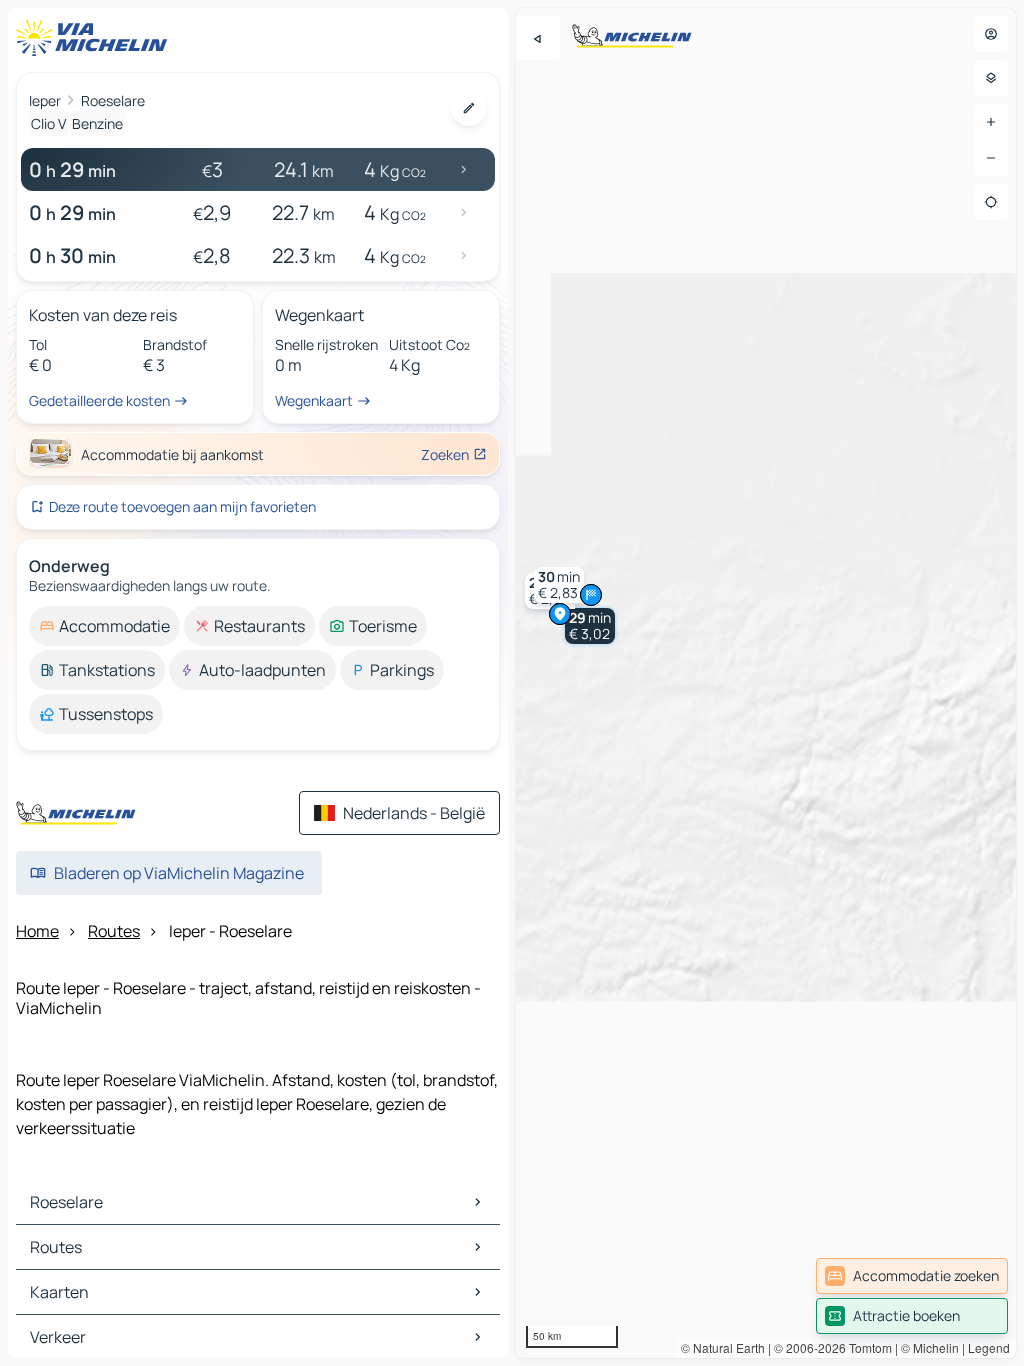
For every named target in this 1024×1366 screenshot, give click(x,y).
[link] (912, 1276)
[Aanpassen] (469, 108)
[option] (104, 626)
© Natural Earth (723, 1347)
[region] (766, 683)
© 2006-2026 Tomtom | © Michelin (866, 1347)
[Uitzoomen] (991, 158)
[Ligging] (991, 202)
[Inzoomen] (991, 122)
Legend (989, 1347)
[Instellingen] (991, 78)
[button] (590, 626)
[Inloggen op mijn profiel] (991, 34)
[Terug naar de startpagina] (96, 38)
